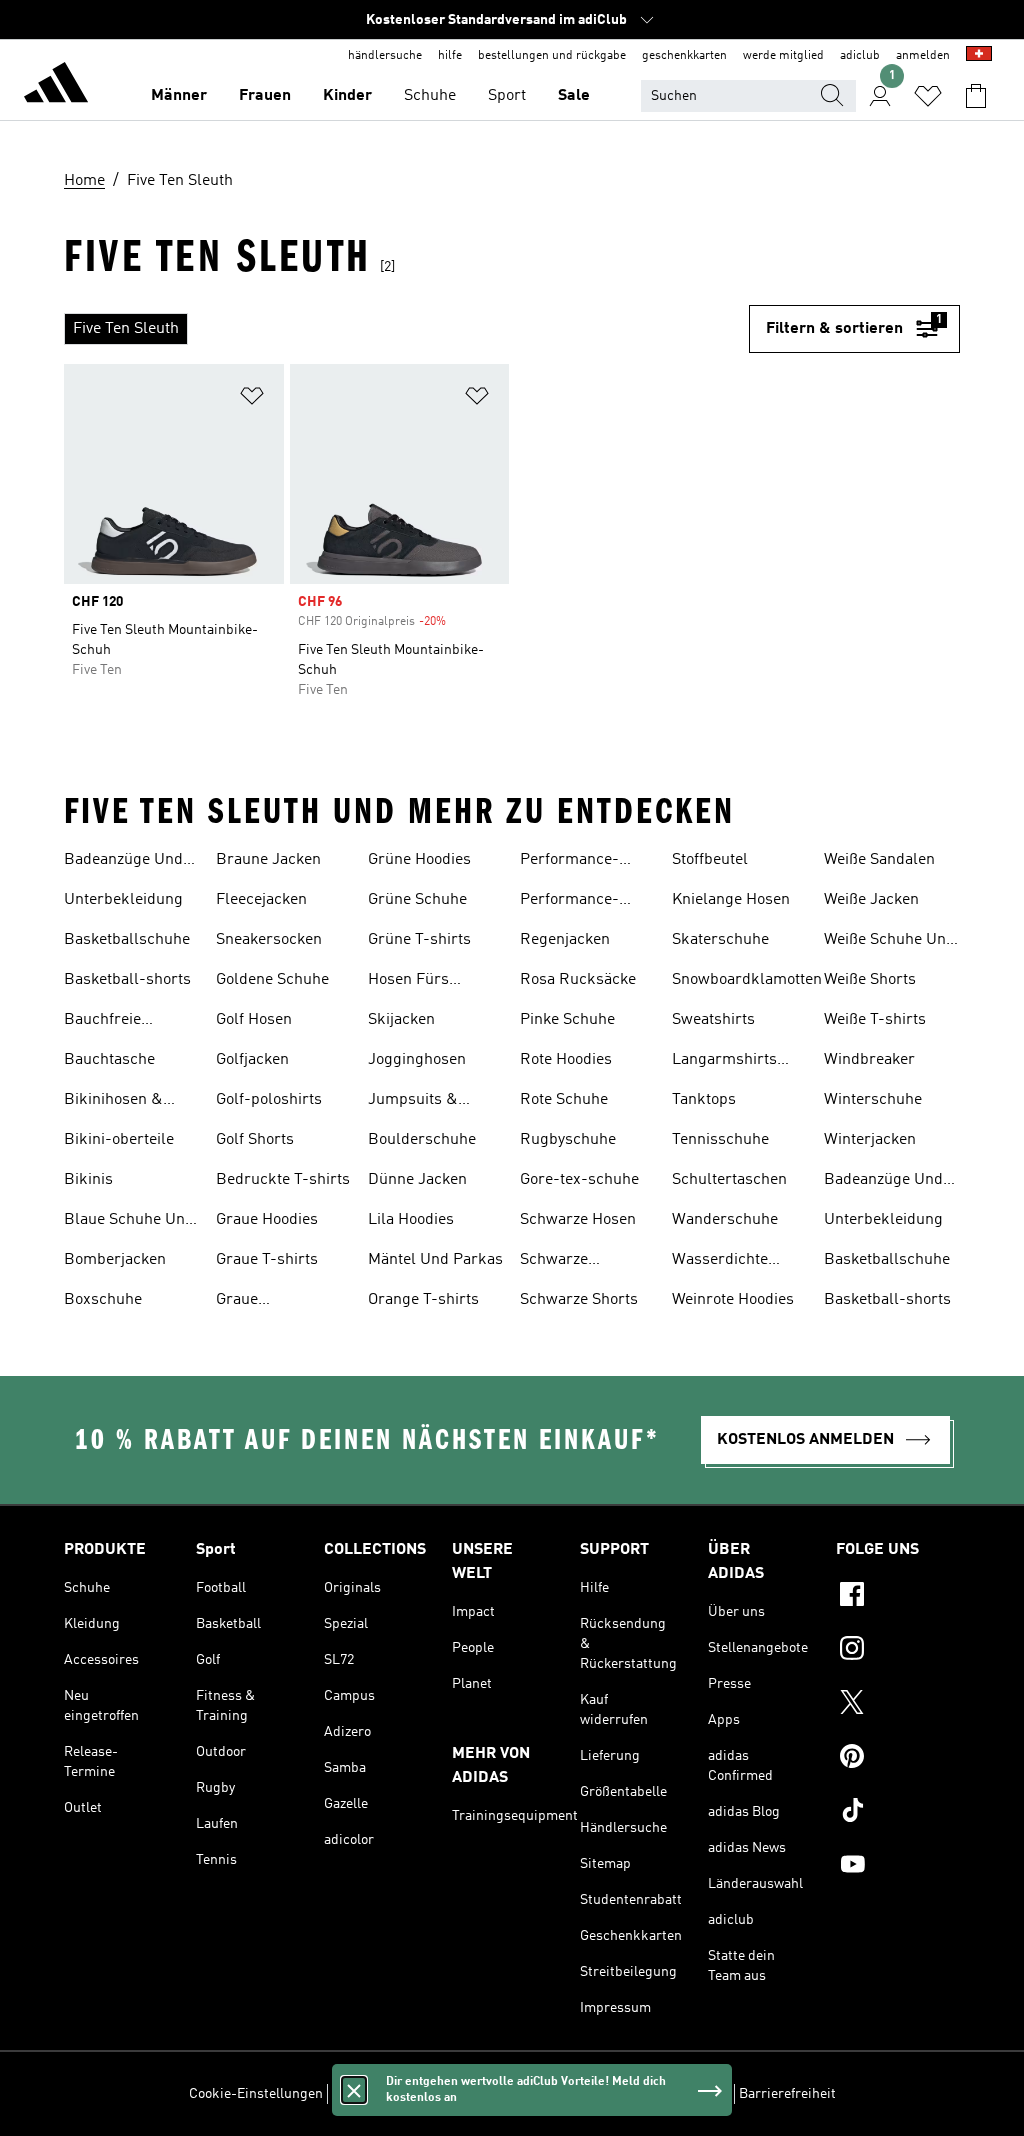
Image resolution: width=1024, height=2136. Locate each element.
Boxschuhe (103, 1300)
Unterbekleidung (123, 900)
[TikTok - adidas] (898, 1813)
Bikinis (88, 1180)
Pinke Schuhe (567, 1020)
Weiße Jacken (871, 900)
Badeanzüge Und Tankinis (123, 862)
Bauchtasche (109, 1060)
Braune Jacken (268, 860)
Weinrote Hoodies (733, 1300)
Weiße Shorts (870, 980)
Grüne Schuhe (417, 900)
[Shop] (56, 86)
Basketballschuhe (127, 940)
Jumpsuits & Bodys (413, 1102)
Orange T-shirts (423, 1300)
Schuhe (430, 96)
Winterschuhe (873, 1100)
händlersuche (385, 56)
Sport (507, 96)
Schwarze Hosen (578, 1220)
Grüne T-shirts (419, 940)
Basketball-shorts (127, 980)
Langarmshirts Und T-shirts (724, 1062)
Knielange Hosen (731, 900)
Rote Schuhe (564, 1100)
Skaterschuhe (720, 940)
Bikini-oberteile (119, 1140)
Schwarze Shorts (579, 1300)
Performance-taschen (569, 902)
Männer (179, 96)
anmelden (923, 56)
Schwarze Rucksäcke (558, 1262)
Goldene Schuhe (272, 980)
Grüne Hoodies (419, 860)
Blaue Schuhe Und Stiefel (129, 1222)
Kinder (347, 96)
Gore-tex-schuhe (579, 1180)
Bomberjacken (115, 1260)
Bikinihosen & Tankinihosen (113, 1102)
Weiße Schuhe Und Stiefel (889, 942)
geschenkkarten (684, 56)
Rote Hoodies (566, 1060)
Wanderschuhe (725, 1220)
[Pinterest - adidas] (898, 1759)
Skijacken (401, 1020)
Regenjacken (565, 940)
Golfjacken (252, 1060)
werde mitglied (783, 56)
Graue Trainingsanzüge (274, 1302)
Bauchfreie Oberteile (102, 1022)
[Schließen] (354, 2090)
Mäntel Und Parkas (435, 1260)
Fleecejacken (261, 900)
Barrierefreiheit (787, 2094)
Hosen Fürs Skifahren (408, 982)
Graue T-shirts (267, 1260)
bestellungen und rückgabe (552, 56)
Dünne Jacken (417, 1180)
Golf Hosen (254, 1020)
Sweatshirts (713, 1020)
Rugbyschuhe (568, 1140)
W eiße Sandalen (879, 860)
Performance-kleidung (569, 862)
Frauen (265, 96)
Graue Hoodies (267, 1220)
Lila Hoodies (411, 1220)
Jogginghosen (417, 1060)
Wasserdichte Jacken (720, 1262)
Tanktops (704, 1100)
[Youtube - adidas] (898, 1867)
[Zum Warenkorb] (976, 96)
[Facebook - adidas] (898, 1597)
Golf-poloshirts (269, 1100)
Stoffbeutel (710, 860)
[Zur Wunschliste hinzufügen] (252, 399)
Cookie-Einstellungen (256, 2094)
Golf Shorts (255, 1140)
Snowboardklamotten (747, 980)
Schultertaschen (729, 1180)
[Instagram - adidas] (898, 1651)
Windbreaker (869, 1060)
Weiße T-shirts (875, 1020)
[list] (406, 329)
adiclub (860, 56)
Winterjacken (870, 1140)
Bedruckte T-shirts (283, 1180)
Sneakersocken (269, 940)
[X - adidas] (898, 1705)
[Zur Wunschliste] (928, 96)
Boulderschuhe (422, 1140)
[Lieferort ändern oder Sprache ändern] (979, 56)
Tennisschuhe (720, 1140)
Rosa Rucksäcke (578, 980)
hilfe (450, 56)
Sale (574, 96)
